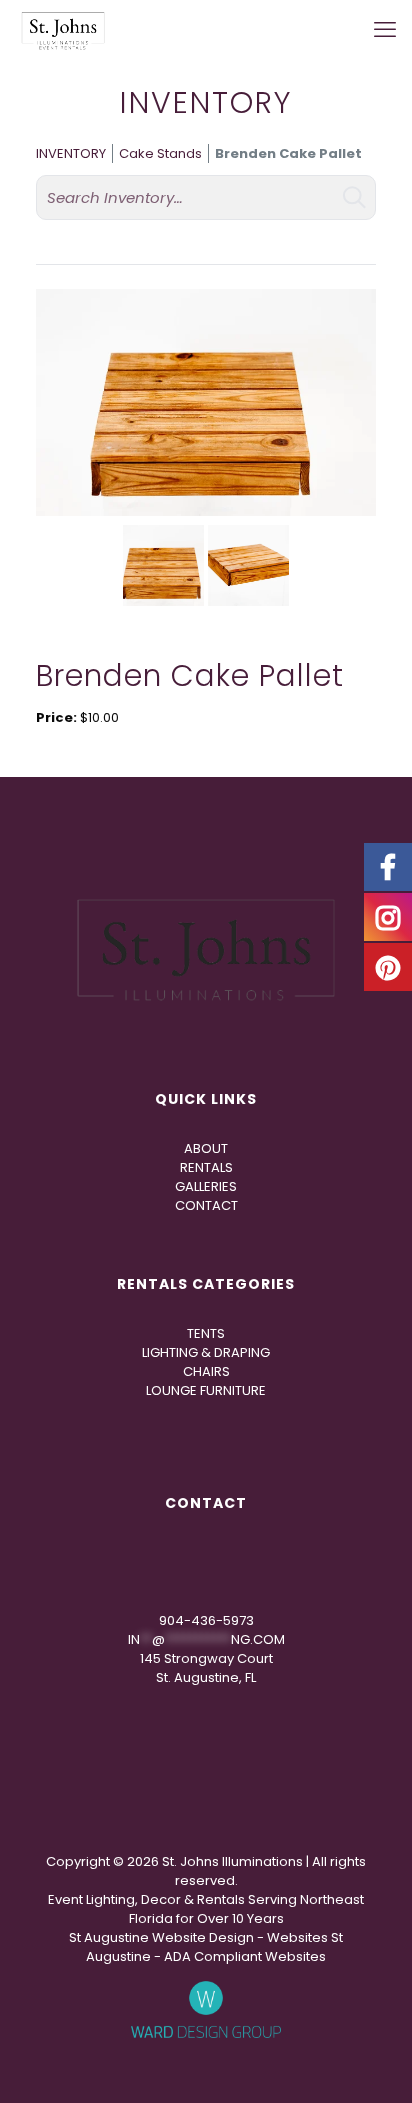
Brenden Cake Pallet (288, 153)
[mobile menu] (385, 30)
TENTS (206, 1333)
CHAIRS (206, 1371)
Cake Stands (160, 153)
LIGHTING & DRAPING (206, 1352)
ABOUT (206, 1148)
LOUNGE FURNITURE (206, 1390)
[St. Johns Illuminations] (63, 30)
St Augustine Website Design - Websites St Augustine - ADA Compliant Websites (206, 1947)
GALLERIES (206, 1186)
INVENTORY (71, 153)
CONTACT (206, 1205)
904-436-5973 (206, 1620)
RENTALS (206, 1167)
